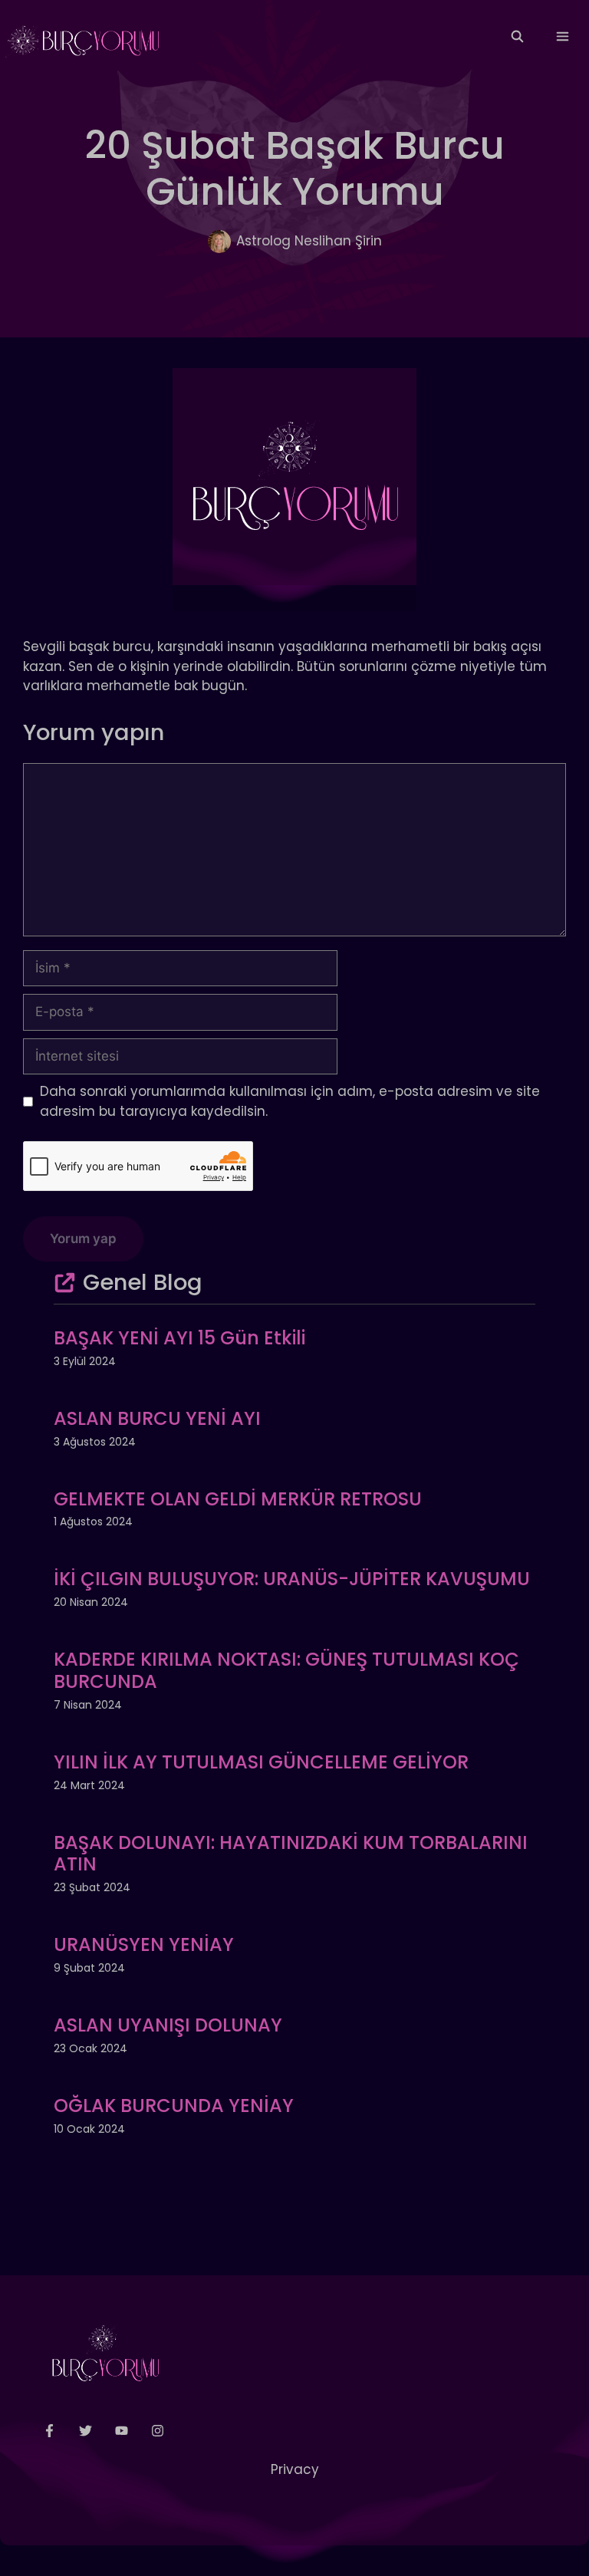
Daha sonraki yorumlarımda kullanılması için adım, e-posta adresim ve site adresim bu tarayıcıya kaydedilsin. (290, 1101)
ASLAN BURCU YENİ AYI (157, 1418)
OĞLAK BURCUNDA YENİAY (174, 2106)
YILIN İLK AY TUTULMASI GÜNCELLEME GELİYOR (261, 1762)
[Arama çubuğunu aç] (517, 37)
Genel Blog (143, 1282)
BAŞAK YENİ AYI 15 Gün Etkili (179, 1338)
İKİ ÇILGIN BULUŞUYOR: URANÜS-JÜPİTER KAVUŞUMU (292, 1579)
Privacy (295, 2469)
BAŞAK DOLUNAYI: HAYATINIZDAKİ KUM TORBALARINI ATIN (291, 1854)
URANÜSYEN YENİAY (144, 1944)
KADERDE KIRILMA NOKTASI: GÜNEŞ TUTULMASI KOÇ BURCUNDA (286, 1670)
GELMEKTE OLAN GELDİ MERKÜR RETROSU (238, 1499)
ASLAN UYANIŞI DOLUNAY (168, 2025)
